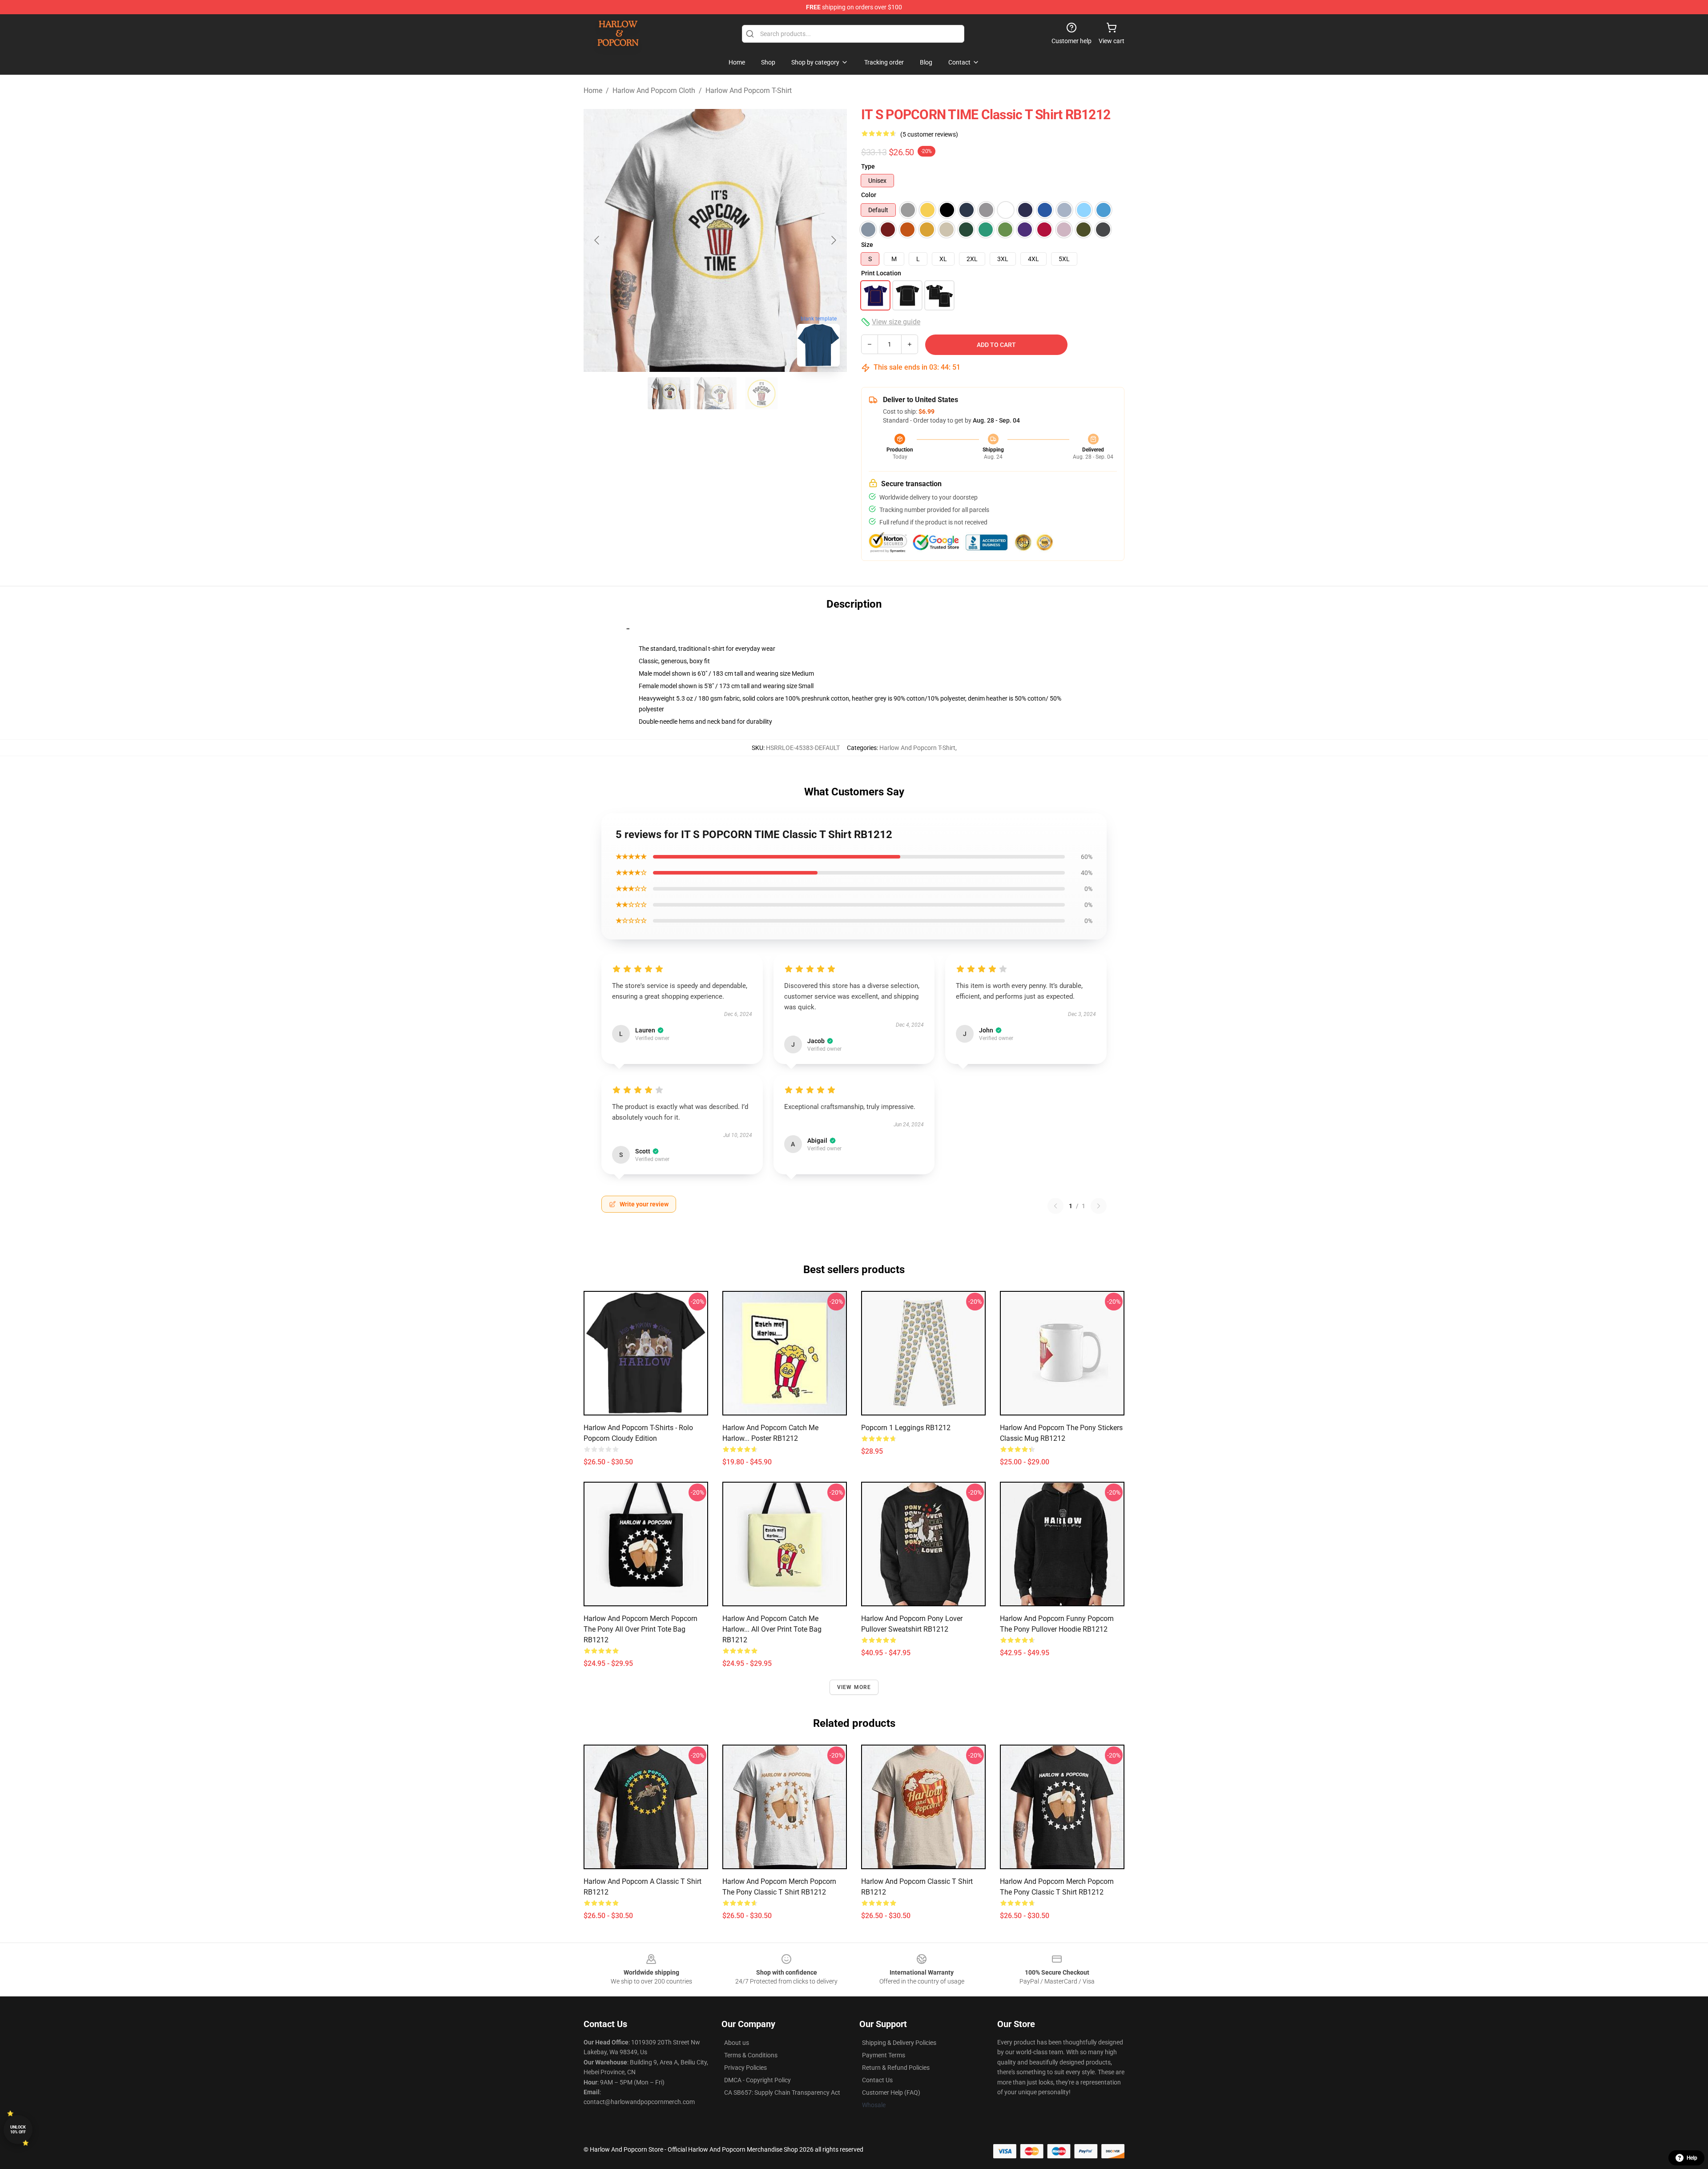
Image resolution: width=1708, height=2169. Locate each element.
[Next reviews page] (1099, 1206)
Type (868, 166)
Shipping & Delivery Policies (899, 2043)
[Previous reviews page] (1055, 1206)
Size (867, 245)
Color (869, 195)
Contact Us (877, 2080)
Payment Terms (884, 2055)
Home (593, 91)
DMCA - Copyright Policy (757, 2080)
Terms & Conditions (751, 2055)
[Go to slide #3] (761, 393)
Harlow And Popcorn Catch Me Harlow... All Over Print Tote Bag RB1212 (772, 1629)
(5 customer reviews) (929, 134)
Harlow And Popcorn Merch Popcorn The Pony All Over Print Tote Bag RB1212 (640, 1629)
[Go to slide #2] (715, 393)
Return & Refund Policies (896, 2068)
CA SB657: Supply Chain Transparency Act (782, 2092)
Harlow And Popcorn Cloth (654, 91)
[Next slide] (833, 240)
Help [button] (1692, 2158)
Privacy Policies (745, 2068)
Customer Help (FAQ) (891, 2092)
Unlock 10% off (18, 2130)
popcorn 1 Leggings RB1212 (906, 1428)
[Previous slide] (597, 240)
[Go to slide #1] (669, 393)
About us (737, 2043)
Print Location (881, 273)
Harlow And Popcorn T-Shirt (749, 91)
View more (854, 1687)
